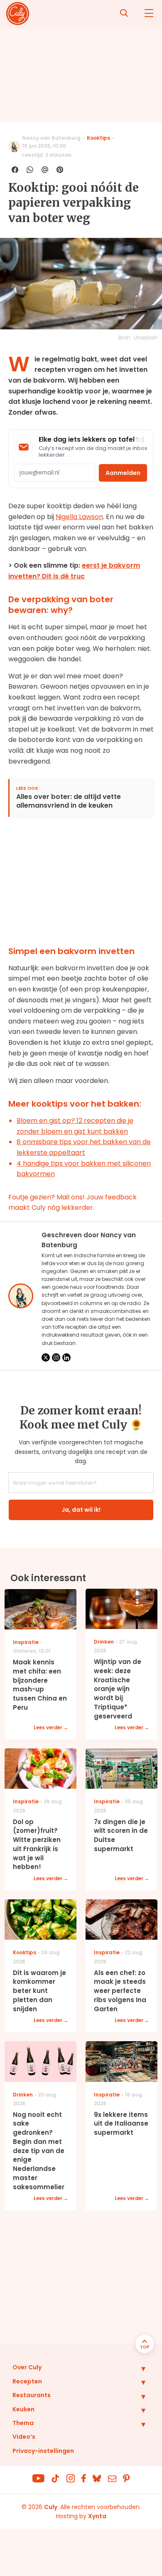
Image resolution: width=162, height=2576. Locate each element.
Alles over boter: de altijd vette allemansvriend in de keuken (69, 801)
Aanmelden (123, 473)
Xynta (97, 2516)
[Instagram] (56, 1357)
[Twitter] (46, 1357)
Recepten (27, 2381)
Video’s (24, 2437)
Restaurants (32, 2395)
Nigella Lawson (79, 517)
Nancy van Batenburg (51, 138)
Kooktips (98, 138)
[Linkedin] (66, 1357)
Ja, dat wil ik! (81, 1510)
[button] (137, 2368)
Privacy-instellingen (43, 2451)
